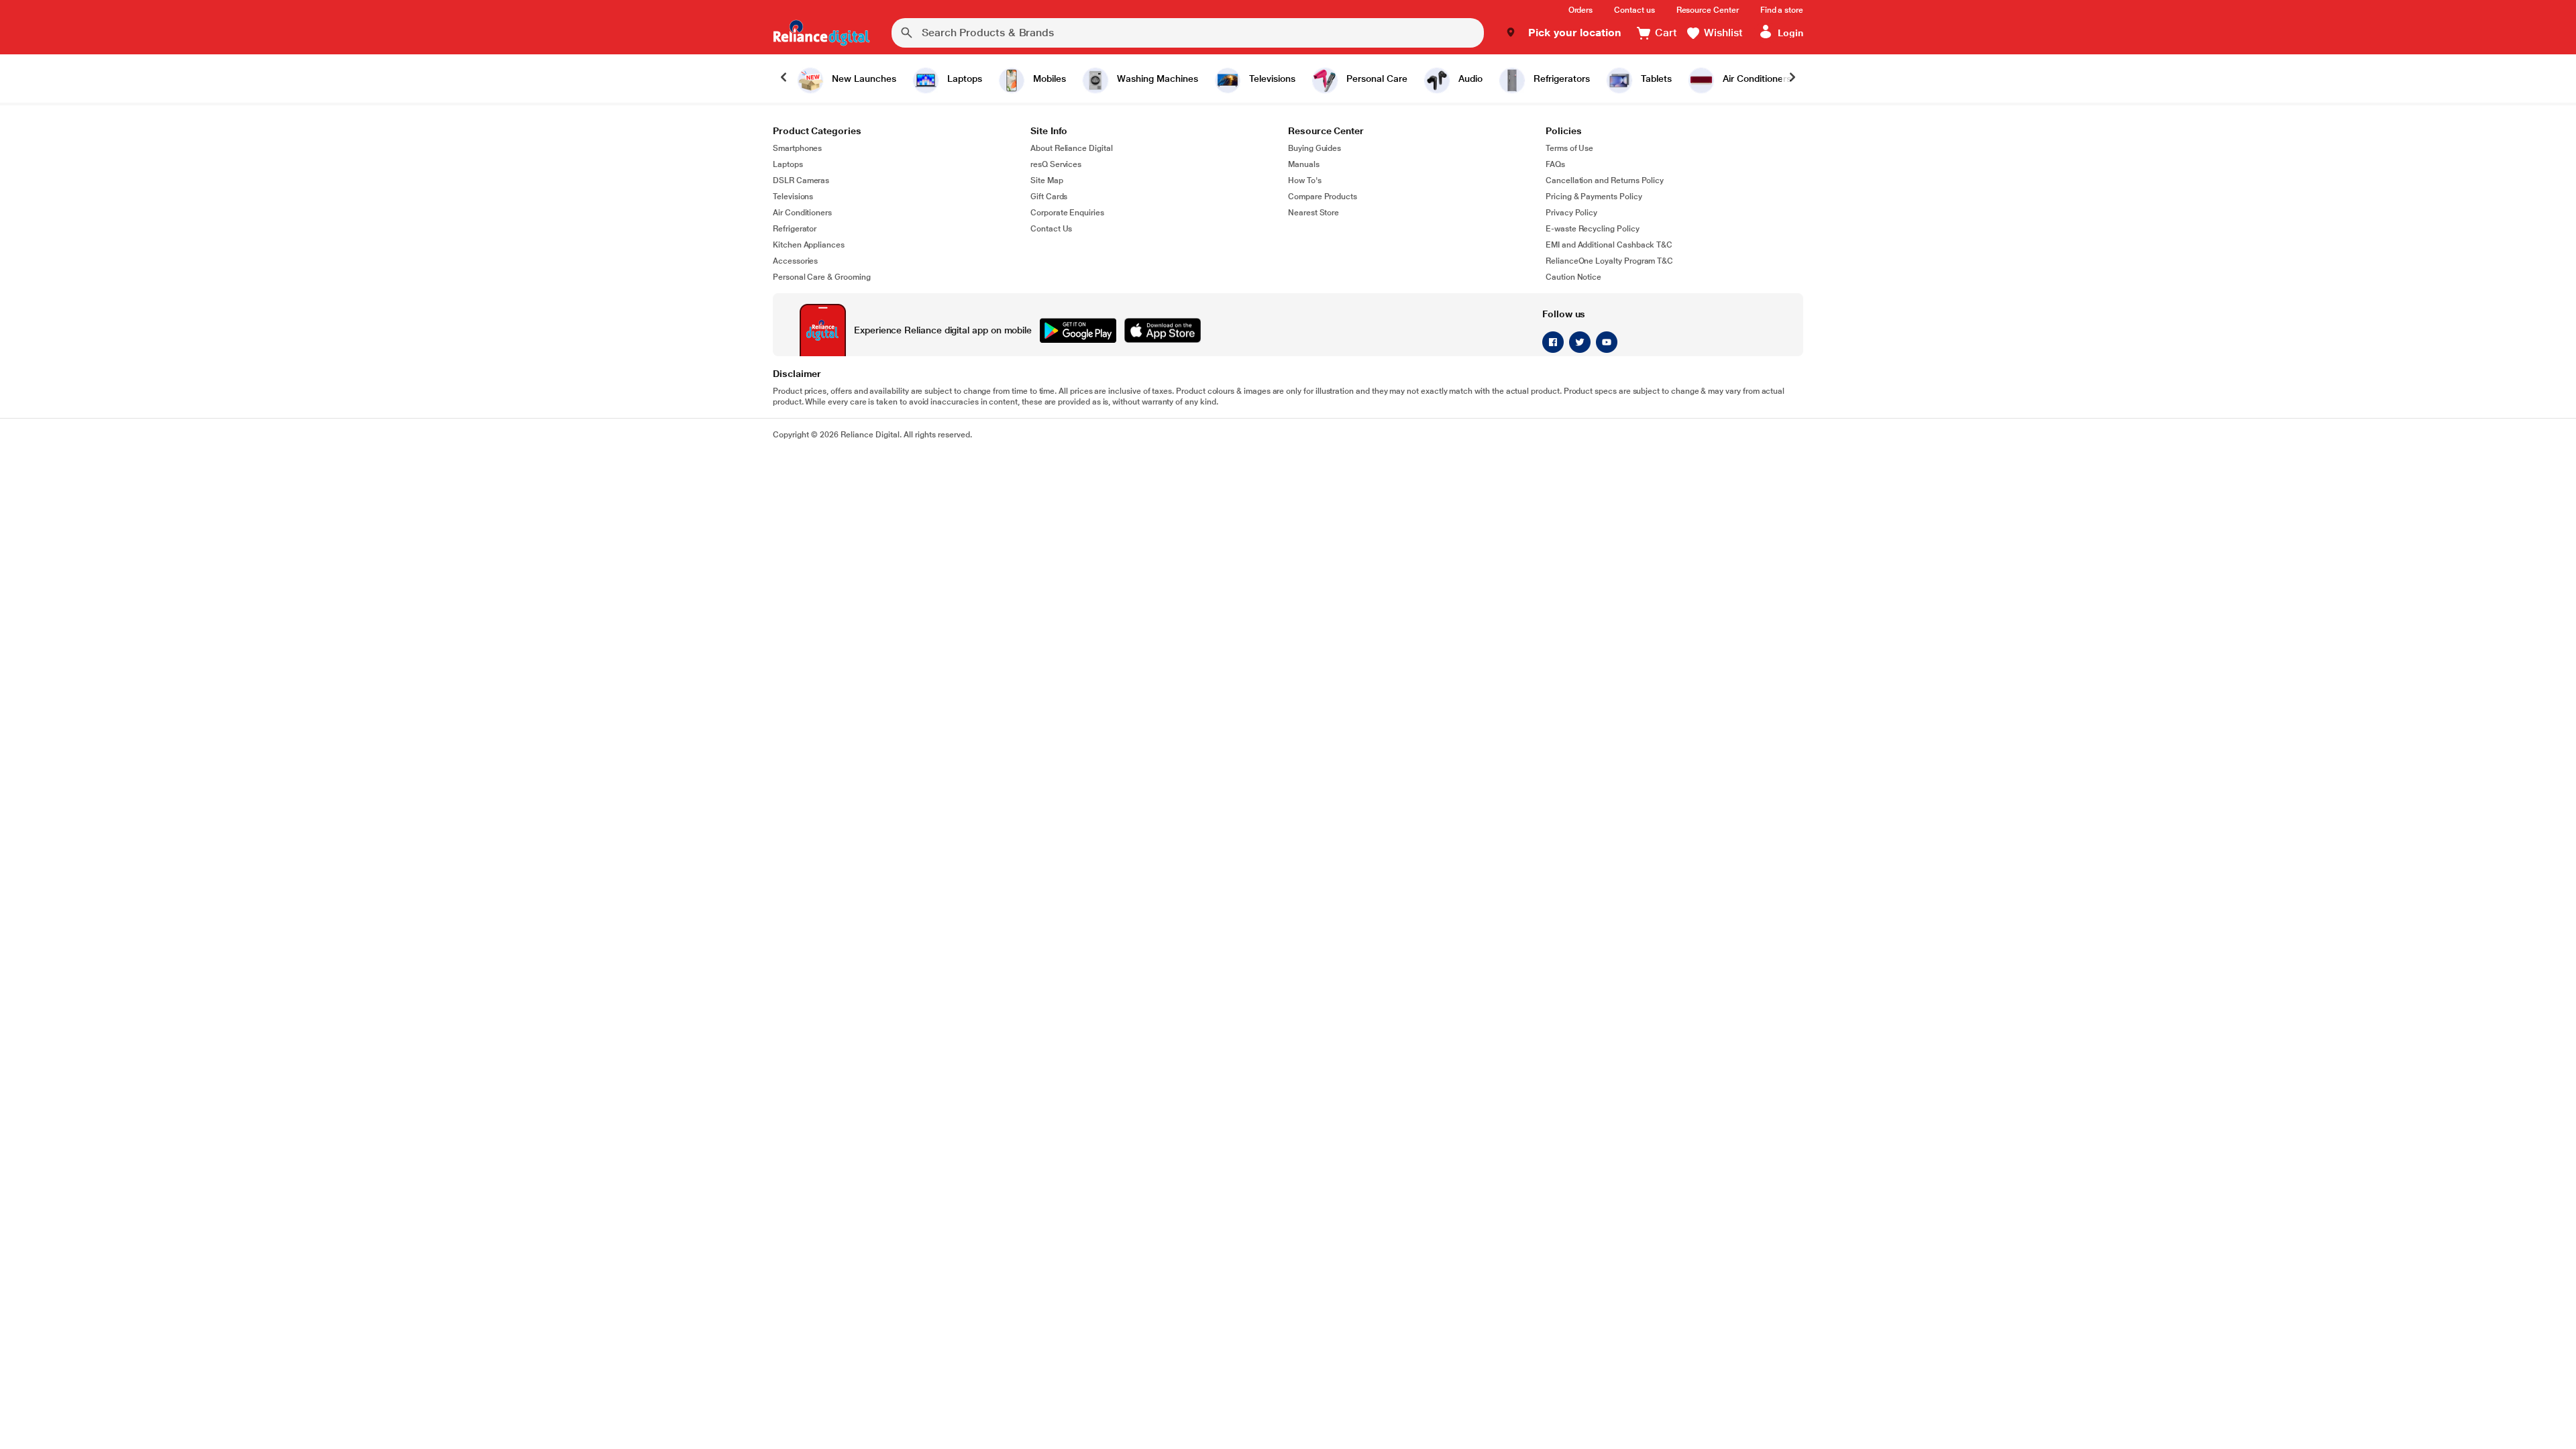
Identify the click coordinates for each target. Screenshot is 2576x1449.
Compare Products (1323, 197)
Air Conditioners (802, 213)
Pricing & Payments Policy (1594, 197)
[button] (1563, 33)
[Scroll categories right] (1792, 78)
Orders (1581, 10)
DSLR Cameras (801, 180)
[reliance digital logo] (821, 33)
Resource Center (1708, 10)
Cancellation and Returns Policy (1605, 180)
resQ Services (1056, 164)
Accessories (795, 261)
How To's (1305, 180)
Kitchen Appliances (809, 245)
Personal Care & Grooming (822, 277)
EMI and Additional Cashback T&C (1609, 245)
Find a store (1782, 10)
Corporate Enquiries (1067, 213)
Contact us (1634, 10)
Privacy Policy (1571, 213)
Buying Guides (1314, 148)
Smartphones (797, 148)
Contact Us (1051, 229)
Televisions (793, 197)
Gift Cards (1049, 197)
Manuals (1304, 164)
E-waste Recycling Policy (1593, 229)
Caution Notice (1573, 277)
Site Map (1047, 180)
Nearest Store (1313, 213)
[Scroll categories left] (784, 78)
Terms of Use (1569, 148)
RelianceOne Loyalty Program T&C (1609, 261)
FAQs (1555, 164)
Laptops (788, 164)
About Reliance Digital (1072, 148)
